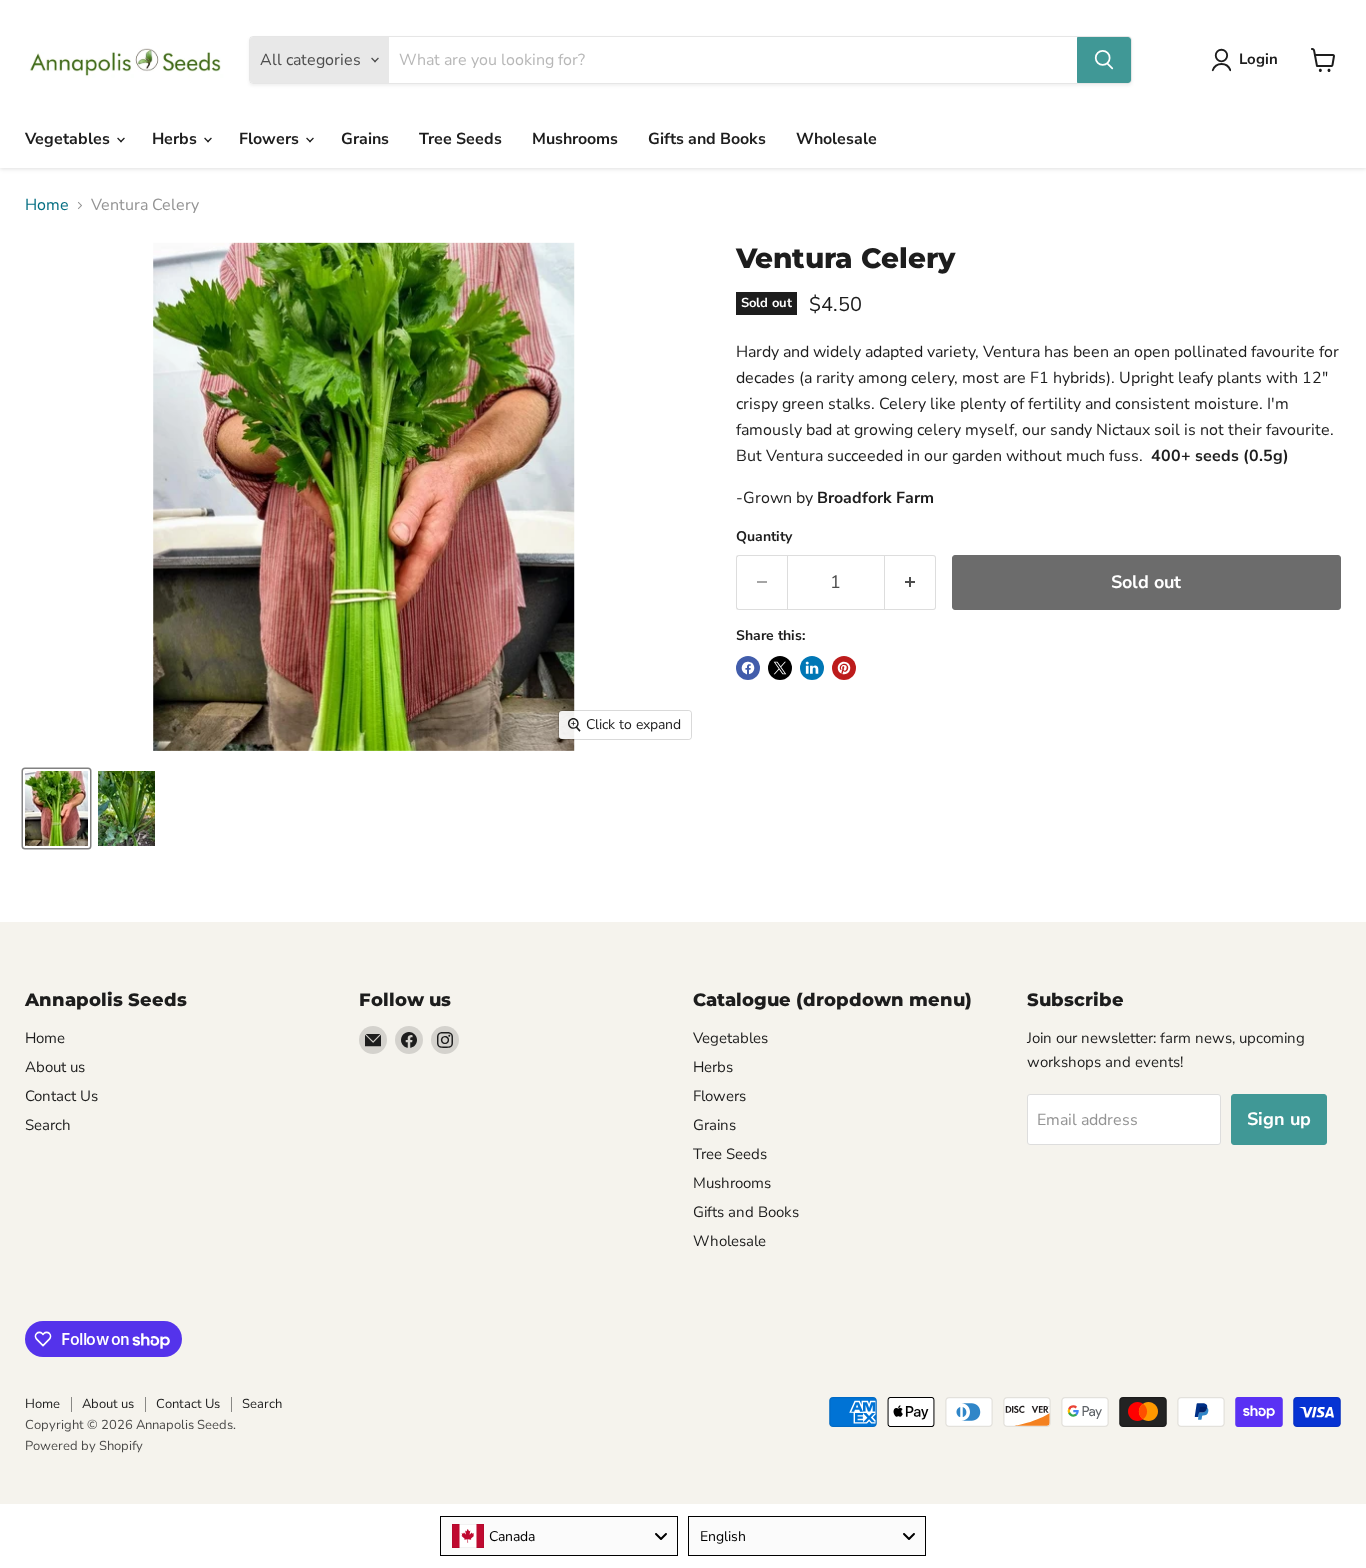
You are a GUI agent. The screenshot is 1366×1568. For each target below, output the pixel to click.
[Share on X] (780, 668)
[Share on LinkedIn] (812, 668)
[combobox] (559, 1536)
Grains (365, 139)
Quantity (764, 537)
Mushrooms (575, 139)
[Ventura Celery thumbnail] (56, 808)
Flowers (271, 139)
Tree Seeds (460, 139)
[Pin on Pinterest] (844, 668)
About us (55, 1067)
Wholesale (836, 139)
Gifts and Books (707, 139)
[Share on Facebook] (748, 668)
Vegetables (69, 139)
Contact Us (61, 1096)
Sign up (1279, 1119)
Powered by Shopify (84, 1446)
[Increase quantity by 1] (910, 582)
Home (47, 205)
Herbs (176, 139)
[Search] (1104, 60)
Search (48, 1125)
